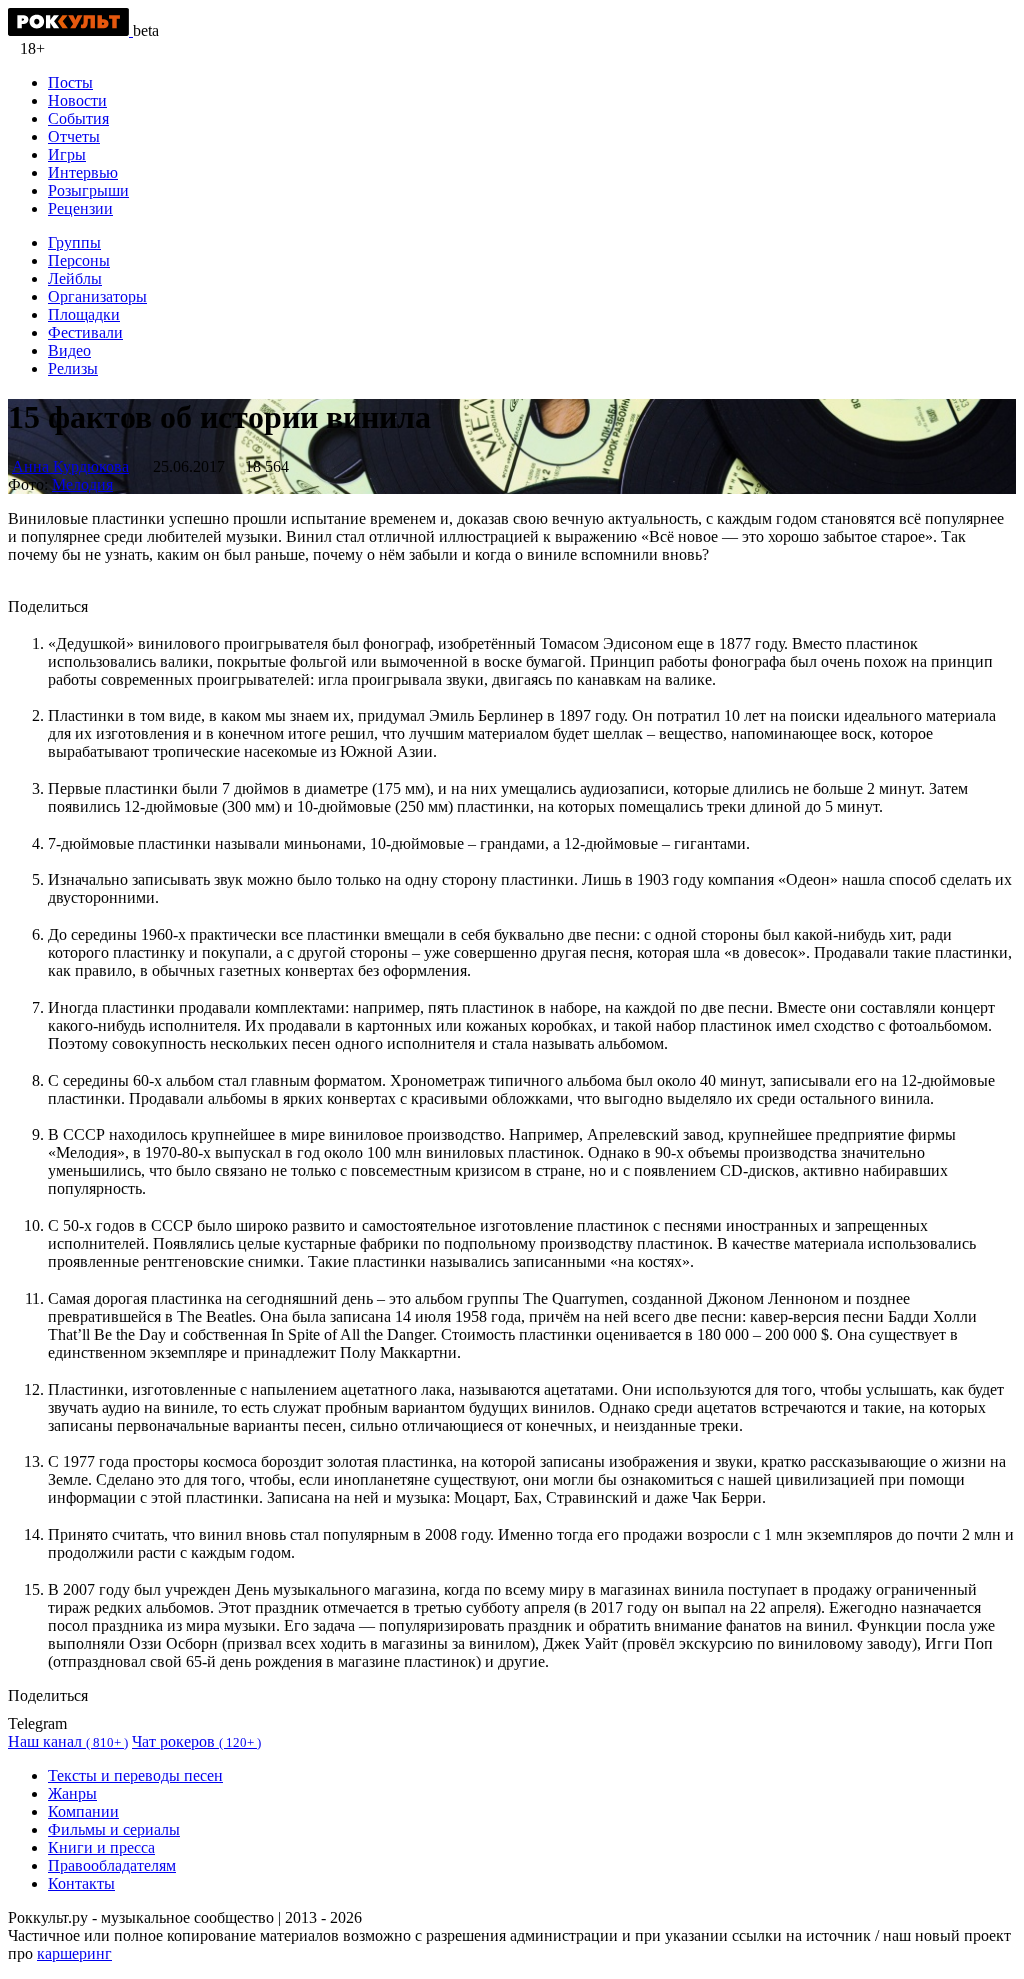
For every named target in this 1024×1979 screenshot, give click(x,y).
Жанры (72, 1793)
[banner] (70, 30)
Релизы (73, 368)
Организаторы (97, 296)
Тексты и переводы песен (135, 1775)
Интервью (83, 172)
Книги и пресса (101, 1847)
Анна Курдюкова (70, 466)
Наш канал (68, 1741)
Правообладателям (112, 1865)
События (78, 118)
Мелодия (82, 484)
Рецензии (80, 208)
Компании (83, 1811)
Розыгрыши (88, 190)
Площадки (84, 314)
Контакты (81, 1883)
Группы (74, 242)
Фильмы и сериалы (114, 1829)
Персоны (79, 260)
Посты (70, 82)
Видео (69, 350)
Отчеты (74, 136)
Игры (67, 154)
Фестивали (85, 332)
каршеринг (74, 1953)
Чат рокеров (196, 1741)
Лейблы (75, 278)
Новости (77, 100)
